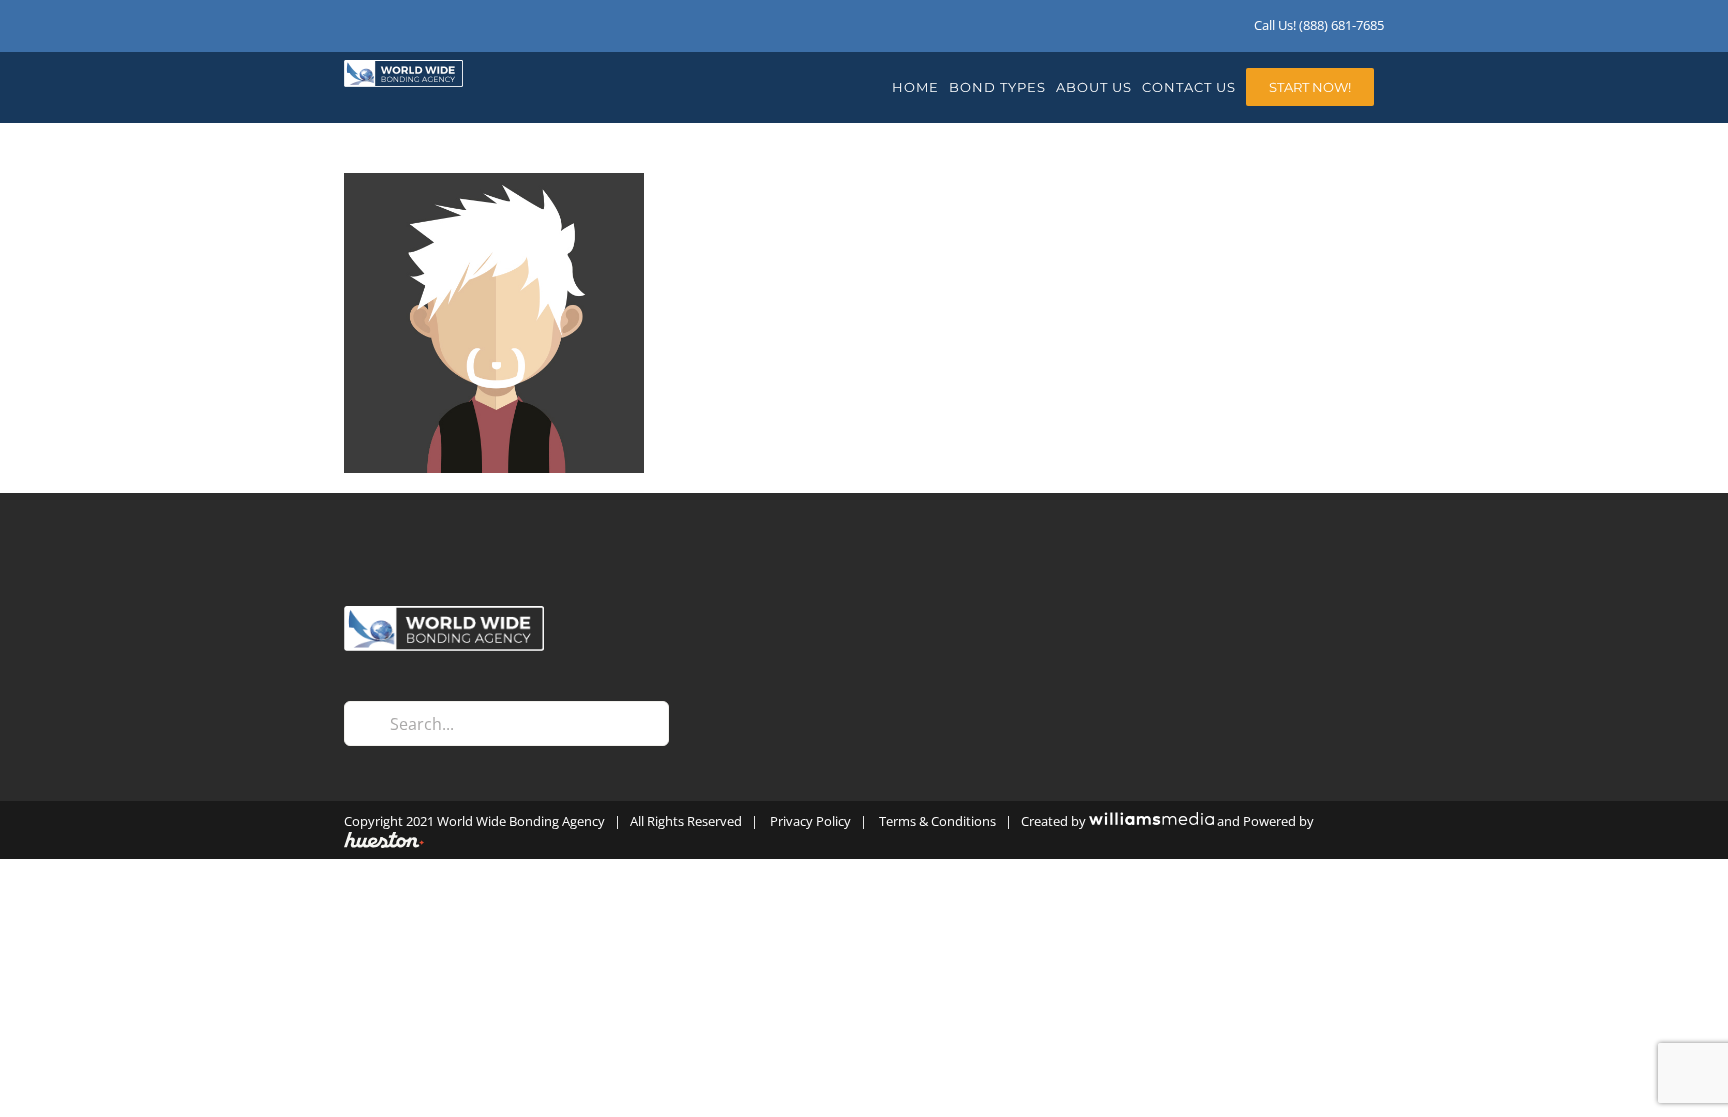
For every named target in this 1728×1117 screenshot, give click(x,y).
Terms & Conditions (937, 821)
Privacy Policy (810, 821)
